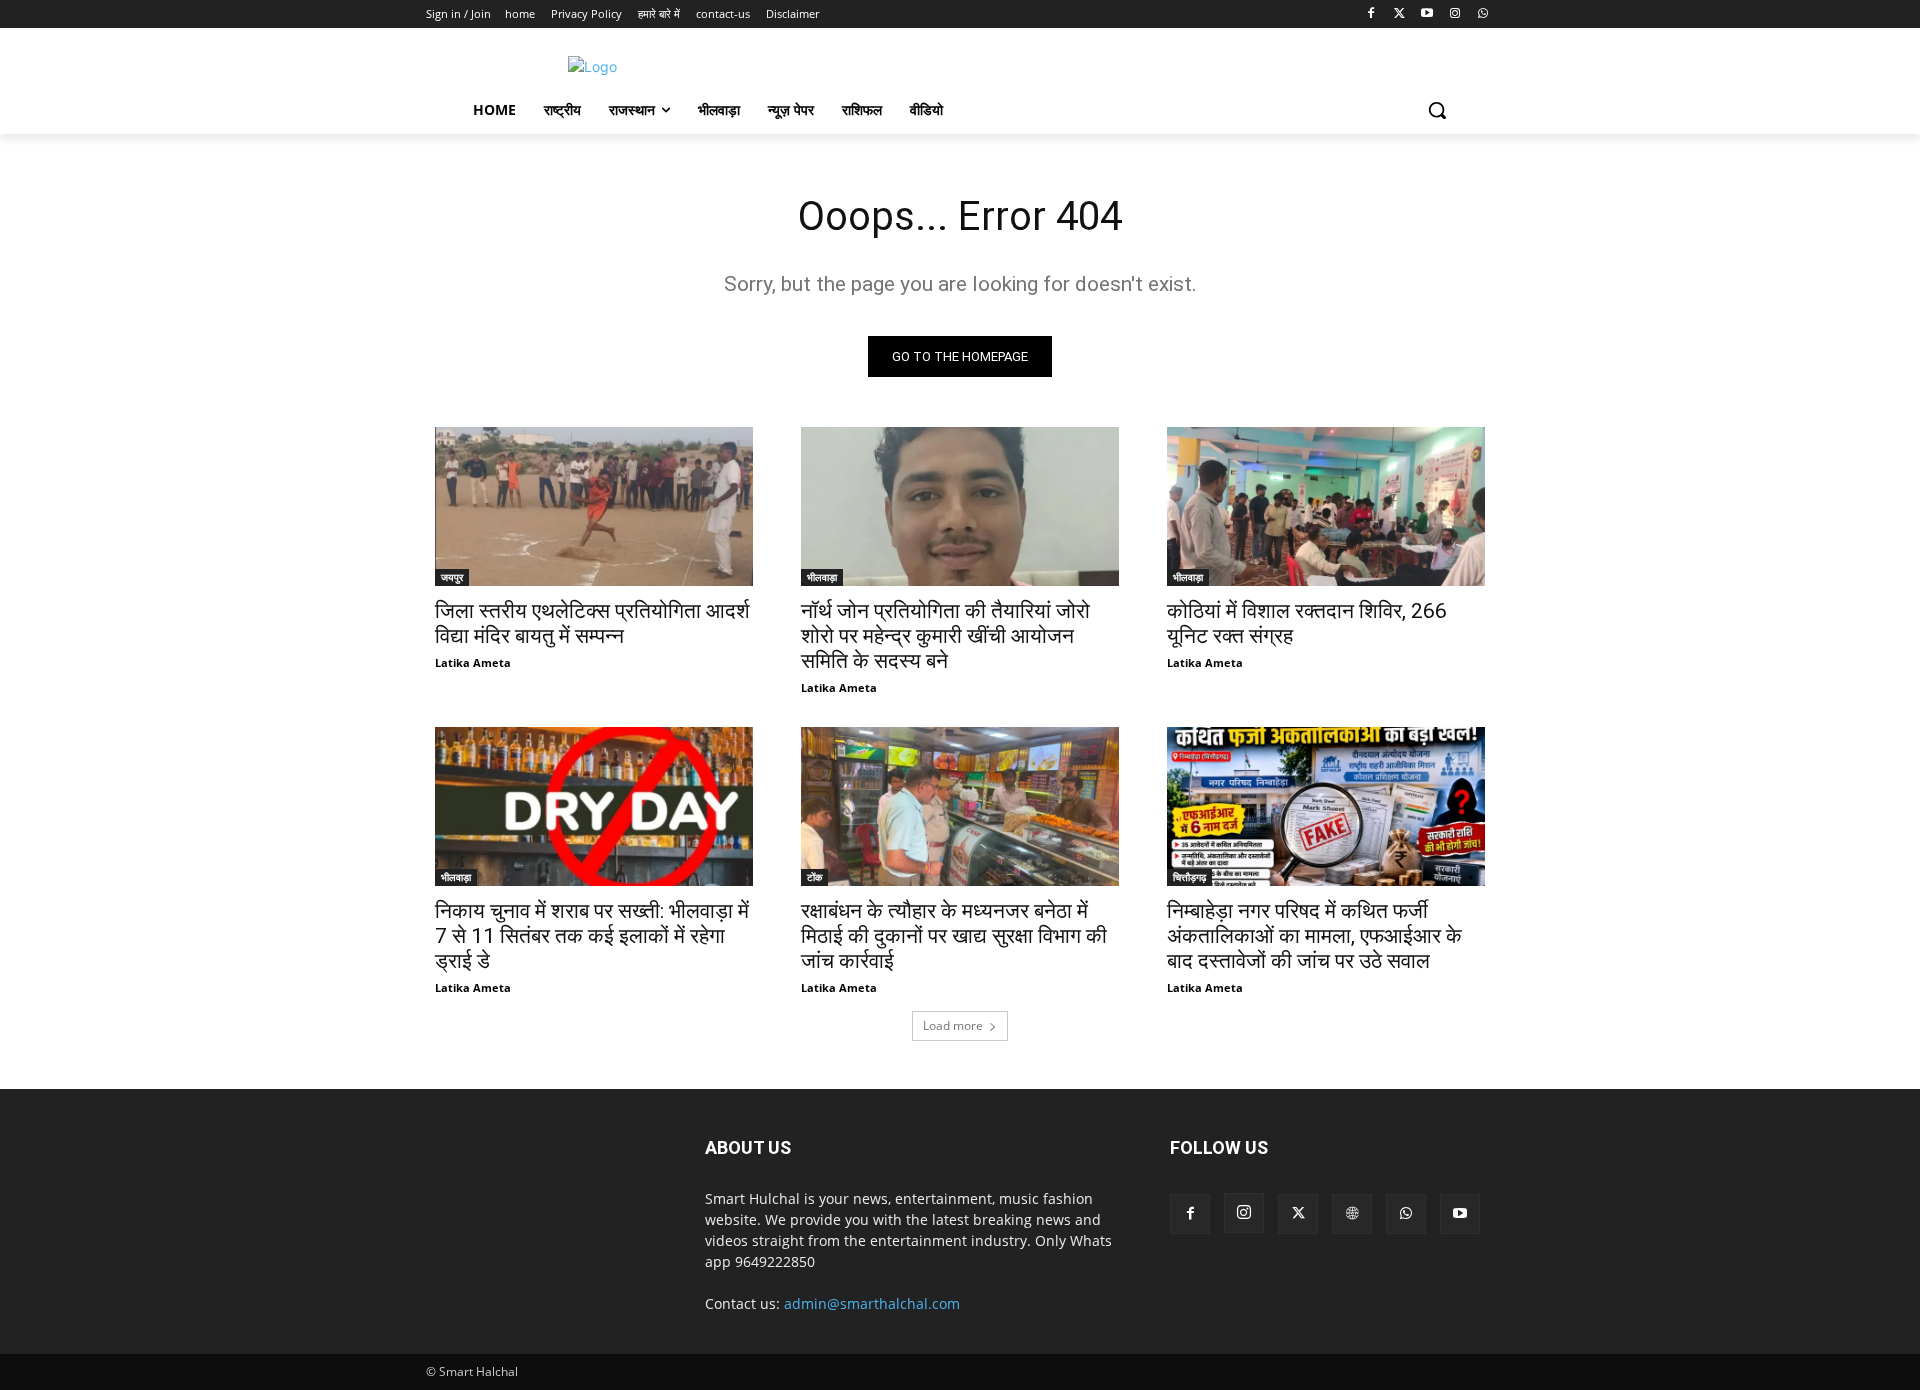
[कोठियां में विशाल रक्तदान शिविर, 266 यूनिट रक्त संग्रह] (1326, 506)
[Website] (1352, 1214)
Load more (953, 1025)
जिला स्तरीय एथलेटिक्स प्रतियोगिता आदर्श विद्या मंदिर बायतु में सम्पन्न (592, 623)
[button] (1437, 110)
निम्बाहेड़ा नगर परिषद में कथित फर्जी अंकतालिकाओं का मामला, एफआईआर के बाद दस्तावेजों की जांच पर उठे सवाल (1314, 936)
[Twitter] (1399, 14)
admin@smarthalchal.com (872, 1303)
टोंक (814, 877)
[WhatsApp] (1482, 14)
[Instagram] (1454, 14)
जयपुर (452, 577)
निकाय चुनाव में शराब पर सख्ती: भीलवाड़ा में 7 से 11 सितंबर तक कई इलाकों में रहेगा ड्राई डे (592, 936)
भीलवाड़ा (822, 577)
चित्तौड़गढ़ (1189, 877)
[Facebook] (1371, 14)
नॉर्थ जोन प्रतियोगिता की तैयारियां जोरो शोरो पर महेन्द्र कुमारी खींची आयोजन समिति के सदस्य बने (945, 636)
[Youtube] (1427, 14)
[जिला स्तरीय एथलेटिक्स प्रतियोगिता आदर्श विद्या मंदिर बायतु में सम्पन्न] (594, 506)
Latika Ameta (473, 662)
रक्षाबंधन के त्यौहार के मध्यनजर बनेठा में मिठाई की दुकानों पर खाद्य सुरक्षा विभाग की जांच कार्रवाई (954, 936)
